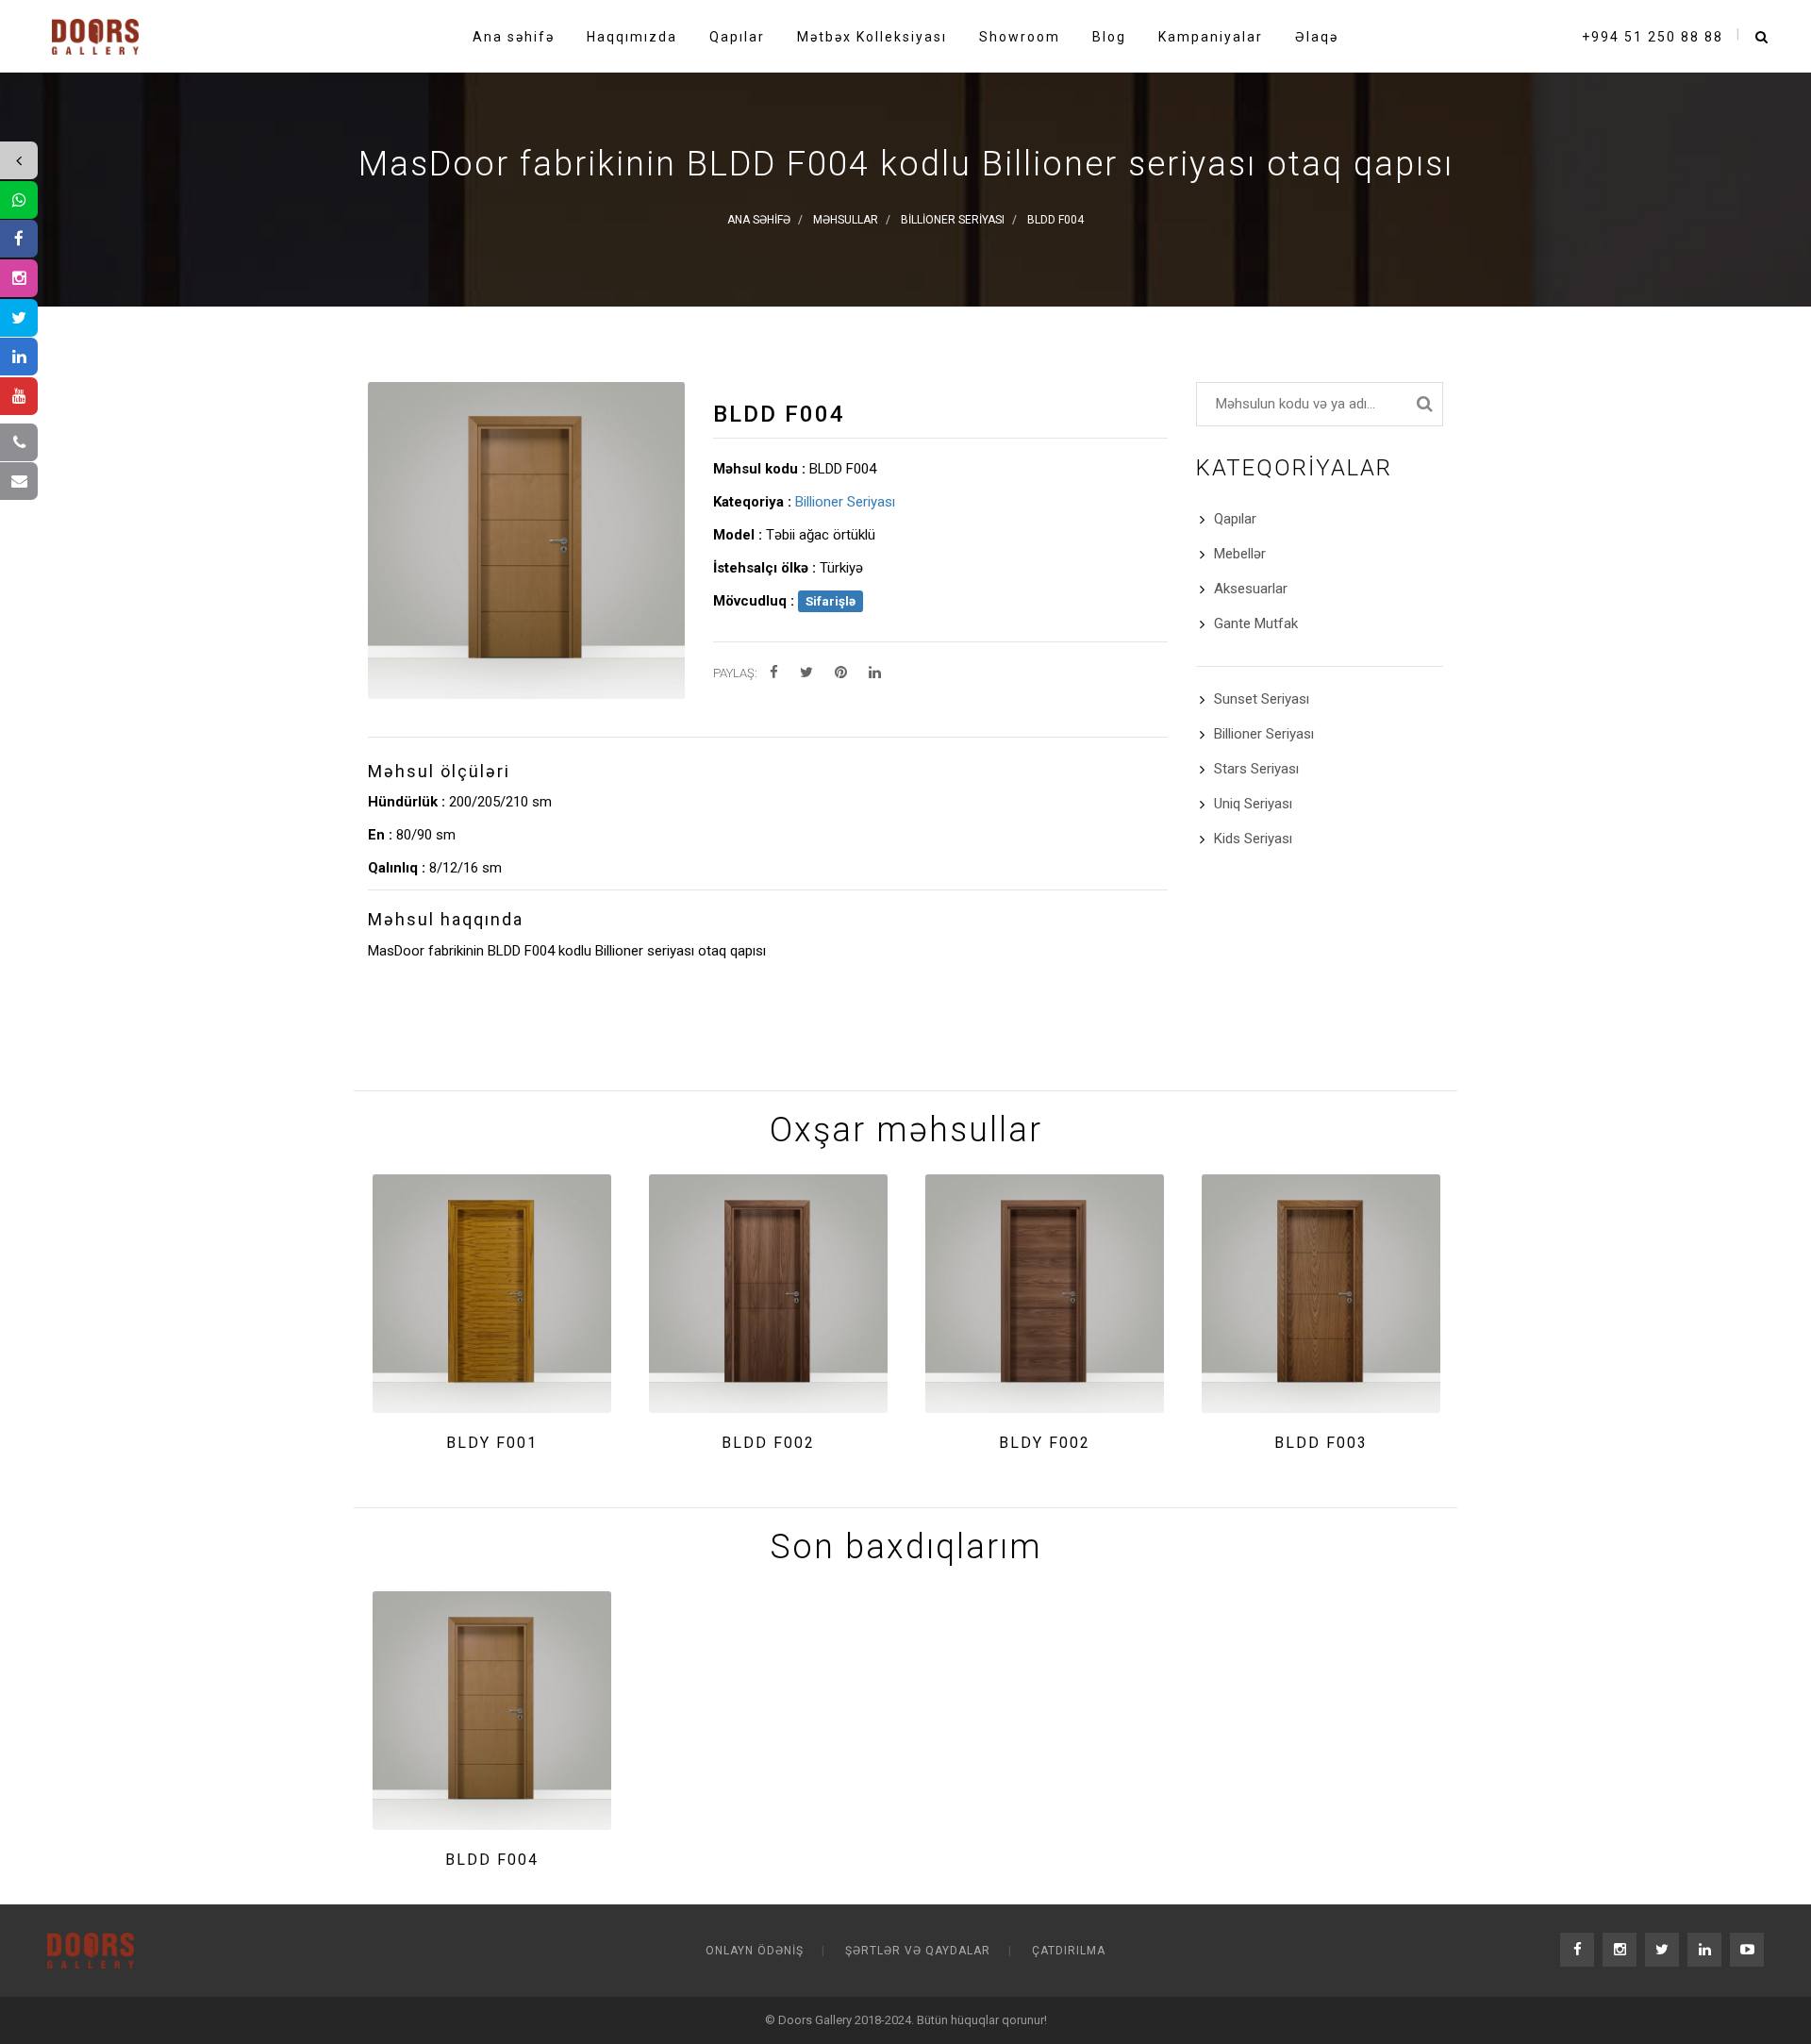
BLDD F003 (1321, 1443)
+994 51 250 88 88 (1653, 37)
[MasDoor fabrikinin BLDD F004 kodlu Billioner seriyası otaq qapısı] (492, 1711)
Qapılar (1235, 519)
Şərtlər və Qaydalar (918, 1951)
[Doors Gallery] (95, 32)
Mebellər (1240, 554)
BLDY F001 (492, 1443)
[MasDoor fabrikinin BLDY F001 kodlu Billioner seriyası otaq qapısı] (492, 1294)
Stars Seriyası (1256, 769)
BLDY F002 (1045, 1443)
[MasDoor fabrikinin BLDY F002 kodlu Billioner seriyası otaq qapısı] (1045, 1294)
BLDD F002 (768, 1443)
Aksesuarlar (1251, 589)
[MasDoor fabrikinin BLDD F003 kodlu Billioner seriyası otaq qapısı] (1321, 1294)
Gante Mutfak (1256, 623)
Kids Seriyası (1253, 839)
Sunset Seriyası (1262, 699)
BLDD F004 (492, 1860)
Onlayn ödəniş (755, 1951)
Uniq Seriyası (1253, 804)
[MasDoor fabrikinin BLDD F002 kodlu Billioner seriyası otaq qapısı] (768, 1294)
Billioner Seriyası (845, 502)
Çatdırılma (1069, 1951)
